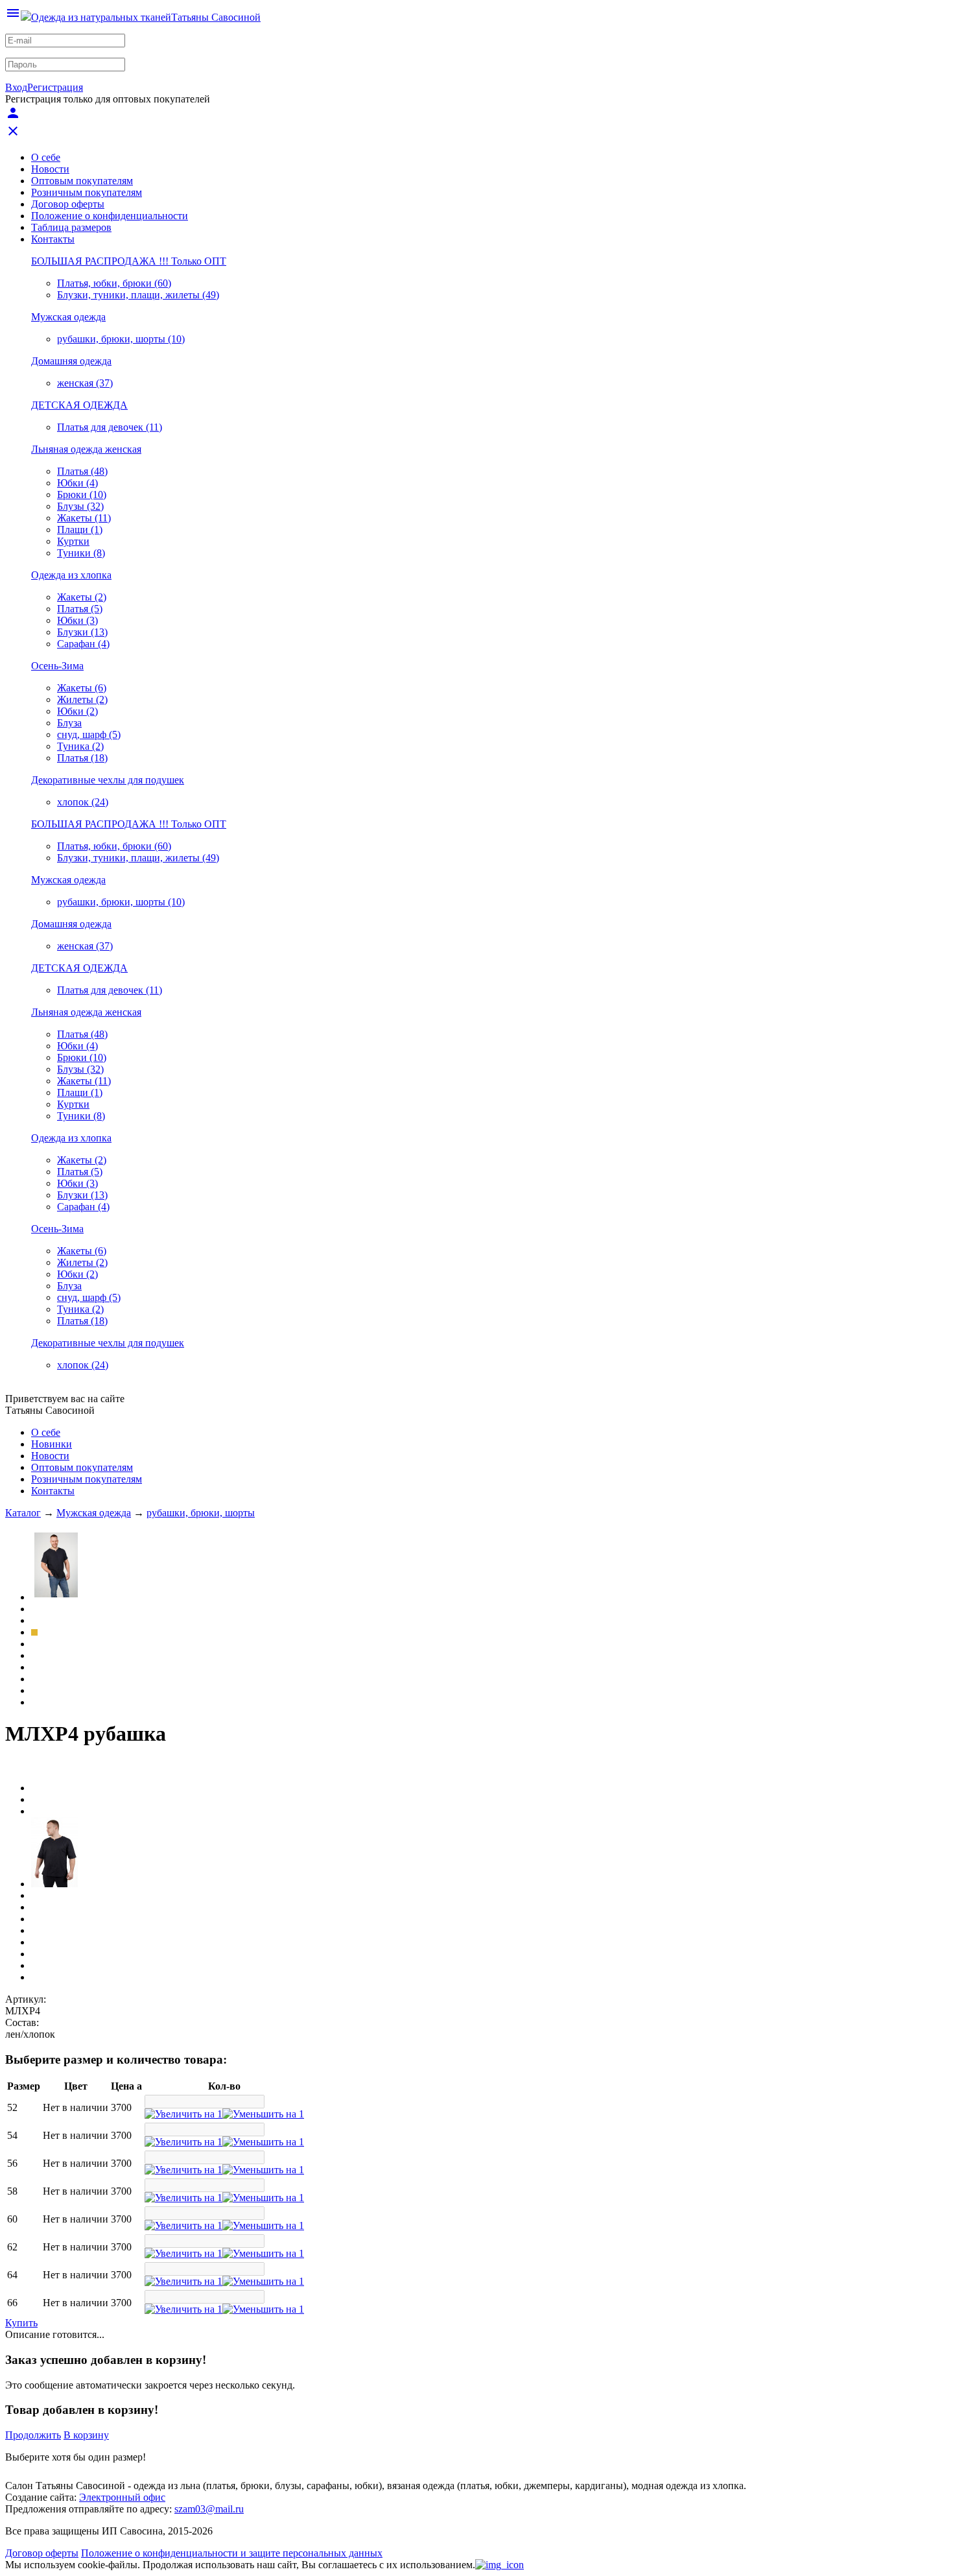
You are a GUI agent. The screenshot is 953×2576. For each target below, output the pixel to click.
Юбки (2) (77, 711)
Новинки (52, 1444)
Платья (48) (82, 471)
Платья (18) (82, 758)
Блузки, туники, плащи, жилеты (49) (138, 295)
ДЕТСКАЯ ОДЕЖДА (79, 405)
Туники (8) (81, 553)
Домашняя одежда (71, 361)
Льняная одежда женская (86, 449)
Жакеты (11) (84, 518)
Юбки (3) (77, 620)
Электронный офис (122, 2497)
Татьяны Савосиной (216, 17)
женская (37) (85, 383)
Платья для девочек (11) (110, 427)
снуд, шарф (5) (89, 734)
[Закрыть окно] (500, 2565)
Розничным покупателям (87, 192)
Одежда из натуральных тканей (101, 17)
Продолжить (33, 2435)
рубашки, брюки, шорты (201, 1513)
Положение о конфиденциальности (110, 216)
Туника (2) (80, 746)
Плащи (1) (80, 530)
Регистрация (55, 87)
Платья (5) (80, 609)
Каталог (23, 1513)
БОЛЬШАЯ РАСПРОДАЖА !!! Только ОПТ (129, 261)
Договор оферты (68, 204)
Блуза (69, 723)
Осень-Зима (57, 666)
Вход (16, 87)
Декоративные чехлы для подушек (108, 780)
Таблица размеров (71, 227)
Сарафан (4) (83, 644)
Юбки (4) (77, 483)
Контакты (53, 239)
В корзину (86, 2435)
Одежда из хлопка (71, 575)
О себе (46, 157)
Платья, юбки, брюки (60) (114, 283)
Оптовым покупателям (82, 181)
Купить (21, 2323)
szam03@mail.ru (209, 2509)
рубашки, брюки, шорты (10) (121, 339)
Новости (50, 169)
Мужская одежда (68, 317)
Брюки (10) (82, 495)
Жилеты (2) (82, 699)
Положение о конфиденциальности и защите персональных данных (232, 2553)
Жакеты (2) (82, 597)
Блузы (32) (80, 506)
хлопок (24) (83, 802)
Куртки (73, 541)
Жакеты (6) (82, 688)
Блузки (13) (82, 632)
